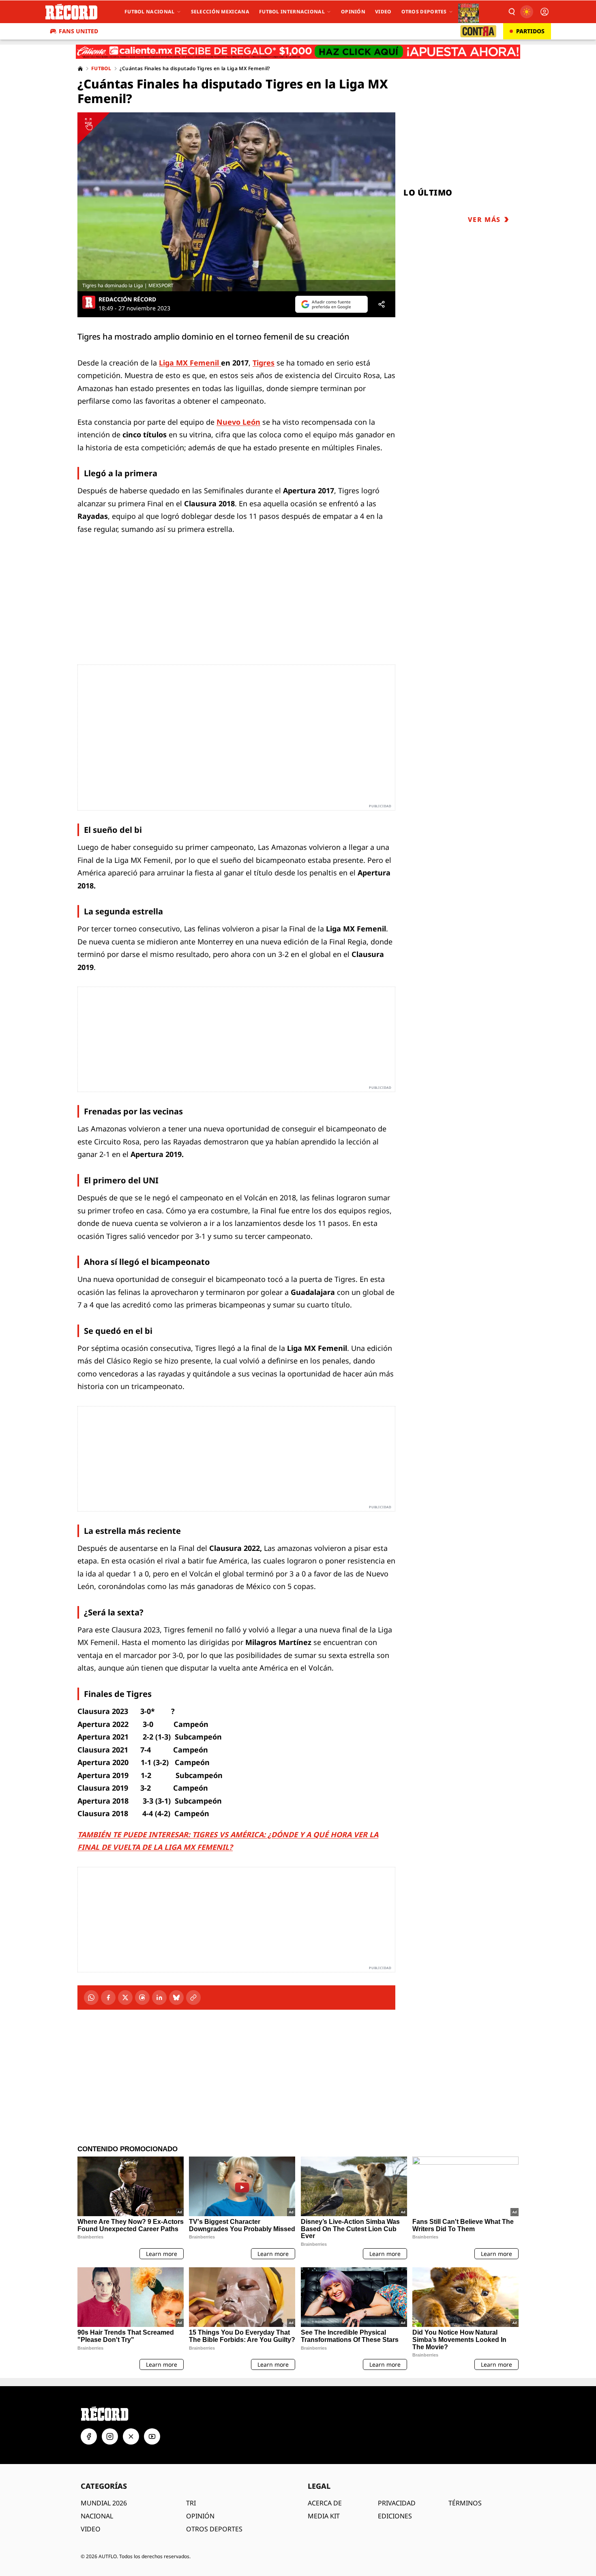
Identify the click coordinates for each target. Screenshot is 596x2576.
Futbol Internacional (292, 12)
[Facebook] (108, 1998)
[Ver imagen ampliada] (236, 202)
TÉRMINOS (465, 2503)
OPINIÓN (200, 2516)
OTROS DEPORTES (214, 2529)
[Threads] (142, 1998)
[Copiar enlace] (193, 1998)
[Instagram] (110, 2436)
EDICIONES (395, 2516)
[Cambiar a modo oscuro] (527, 12)
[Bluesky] (176, 1998)
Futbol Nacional (150, 12)
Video (383, 12)
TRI (191, 2503)
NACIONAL (97, 2516)
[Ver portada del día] (468, 12)
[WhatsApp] (91, 1998)
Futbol (101, 69)
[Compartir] (382, 304)
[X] (125, 1998)
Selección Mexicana (220, 12)
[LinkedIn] (159, 1998)
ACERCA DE (325, 2503)
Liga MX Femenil (190, 363)
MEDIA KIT (324, 2516)
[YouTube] (152, 2436)
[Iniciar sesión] (545, 12)
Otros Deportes (424, 12)
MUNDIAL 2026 (104, 2503)
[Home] (80, 69)
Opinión (353, 12)
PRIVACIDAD (397, 2503)
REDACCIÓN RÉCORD (127, 299)
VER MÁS (484, 219)
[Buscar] (511, 12)
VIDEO (91, 2529)
